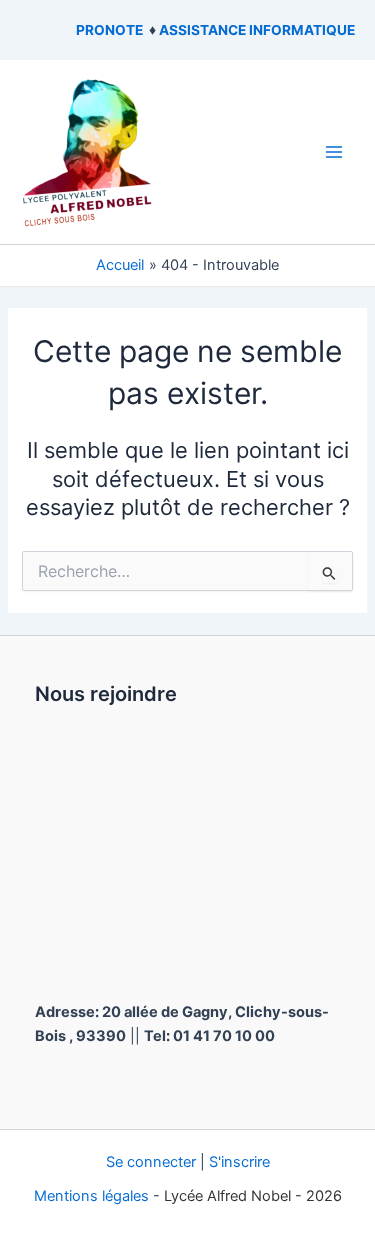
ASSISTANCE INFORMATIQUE (257, 30)
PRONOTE (109, 30)
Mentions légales (91, 1196)
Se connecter (151, 1162)
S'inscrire (239, 1162)
